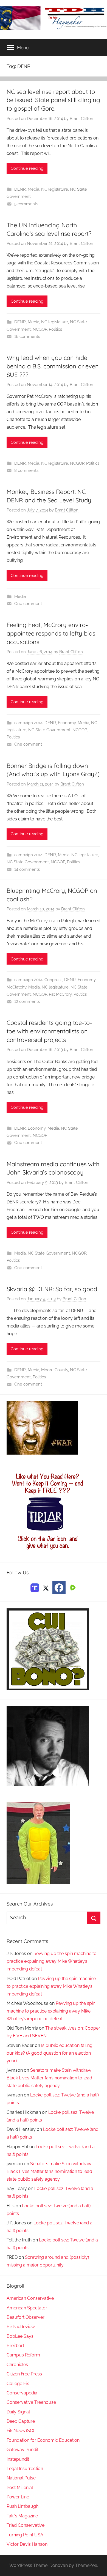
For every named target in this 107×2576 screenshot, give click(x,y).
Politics (55, 329)
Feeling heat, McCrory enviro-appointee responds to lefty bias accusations (51, 633)
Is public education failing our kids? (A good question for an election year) (50, 2053)
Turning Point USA (25, 2535)
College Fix (18, 2384)
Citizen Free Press (24, 2374)
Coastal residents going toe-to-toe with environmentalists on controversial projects (49, 1031)
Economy (67, 723)
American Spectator (27, 2308)
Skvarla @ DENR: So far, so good (52, 1289)
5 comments (26, 204)
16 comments (27, 336)
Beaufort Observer (26, 2317)
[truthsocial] (35, 1587)
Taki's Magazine (22, 2516)
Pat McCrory (60, 994)
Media (33, 189)
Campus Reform (23, 2355)
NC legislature (55, 189)
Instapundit (18, 2459)
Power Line (18, 2497)
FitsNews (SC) (20, 2431)
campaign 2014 (28, 723)
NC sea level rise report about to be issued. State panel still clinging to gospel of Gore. (53, 100)
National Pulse (21, 2478)
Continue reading (27, 168)
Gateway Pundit (22, 2450)
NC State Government (49, 730)
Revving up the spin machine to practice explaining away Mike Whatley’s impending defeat (52, 1961)
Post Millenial (20, 2488)
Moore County (55, 1370)
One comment (28, 604)
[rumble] (72, 1587)
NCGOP (40, 329)
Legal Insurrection (25, 2469)
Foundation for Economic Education (43, 2440)
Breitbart (15, 2346)
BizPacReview (21, 2327)
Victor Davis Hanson (27, 2544)
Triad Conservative (26, 2525)
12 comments (27, 1001)
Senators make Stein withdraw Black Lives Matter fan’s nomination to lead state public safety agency (49, 2078)
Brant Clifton (81, 119)
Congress (53, 980)
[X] (46, 1587)
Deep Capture (21, 2421)
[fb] (59, 1588)
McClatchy (16, 987)
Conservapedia (22, 2393)
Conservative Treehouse (31, 2402)
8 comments (26, 470)
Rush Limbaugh (22, 2506)
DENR (20, 189)
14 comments (27, 869)
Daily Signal (18, 2412)
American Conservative (30, 2298)
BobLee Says (20, 2336)
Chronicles (17, 2365)
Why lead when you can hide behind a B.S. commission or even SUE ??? (53, 366)
